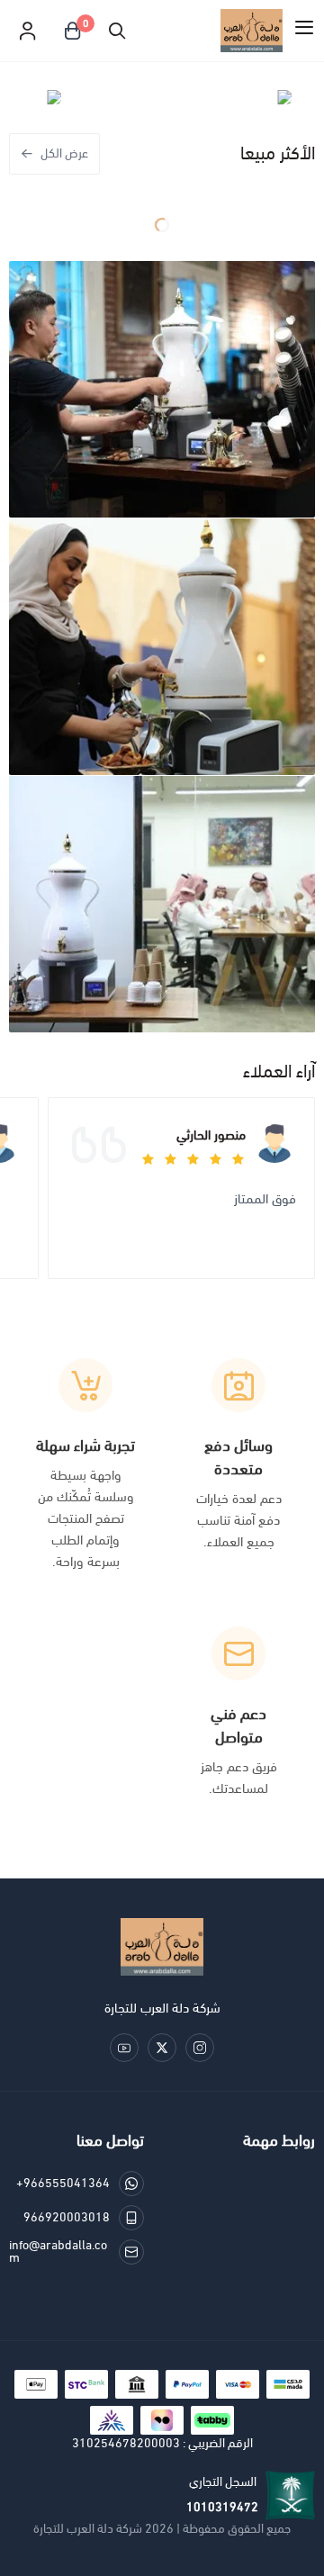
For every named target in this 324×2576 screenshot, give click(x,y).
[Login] (27, 31)
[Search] (117, 31)
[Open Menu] (304, 31)
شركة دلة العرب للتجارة (88, 2529)
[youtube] (124, 2048)
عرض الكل (64, 153)
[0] (72, 31)
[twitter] (162, 2048)
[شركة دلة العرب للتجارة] (162, 1947)
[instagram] (200, 2048)
